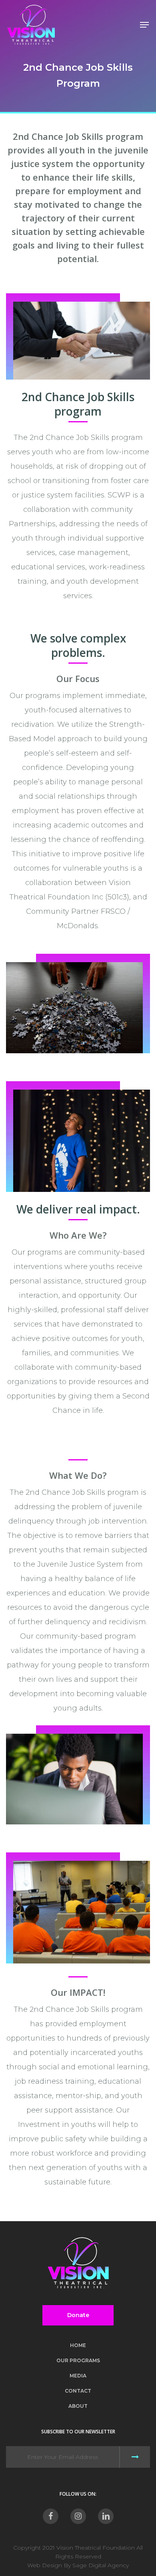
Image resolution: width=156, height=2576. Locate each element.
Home (78, 2345)
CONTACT (78, 2391)
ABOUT (78, 2406)
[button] (144, 25)
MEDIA (78, 2376)
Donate (78, 2315)
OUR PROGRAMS (78, 2360)
